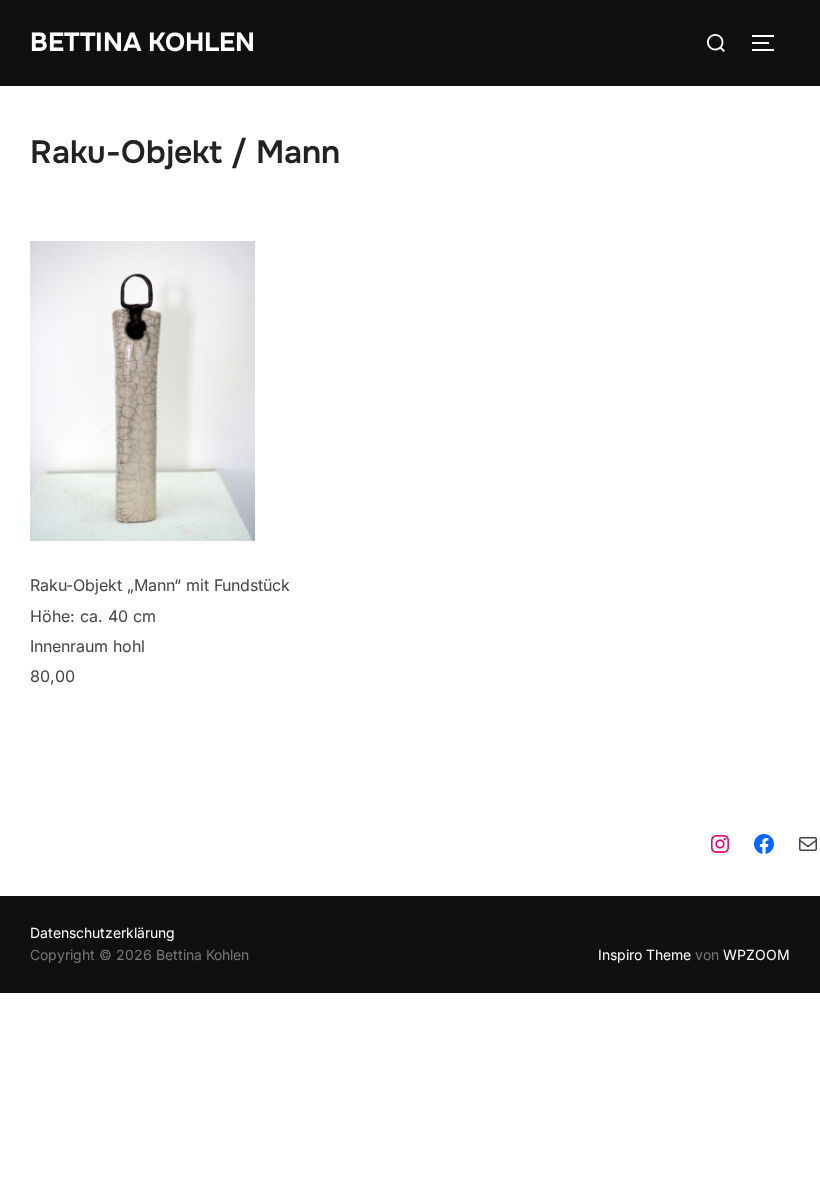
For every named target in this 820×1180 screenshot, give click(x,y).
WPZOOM (756, 954)
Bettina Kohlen (142, 42)
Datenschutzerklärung (102, 932)
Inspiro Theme (644, 954)
